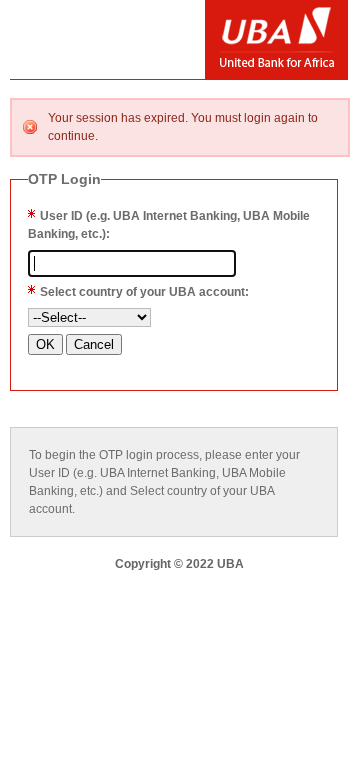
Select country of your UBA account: (144, 292)
